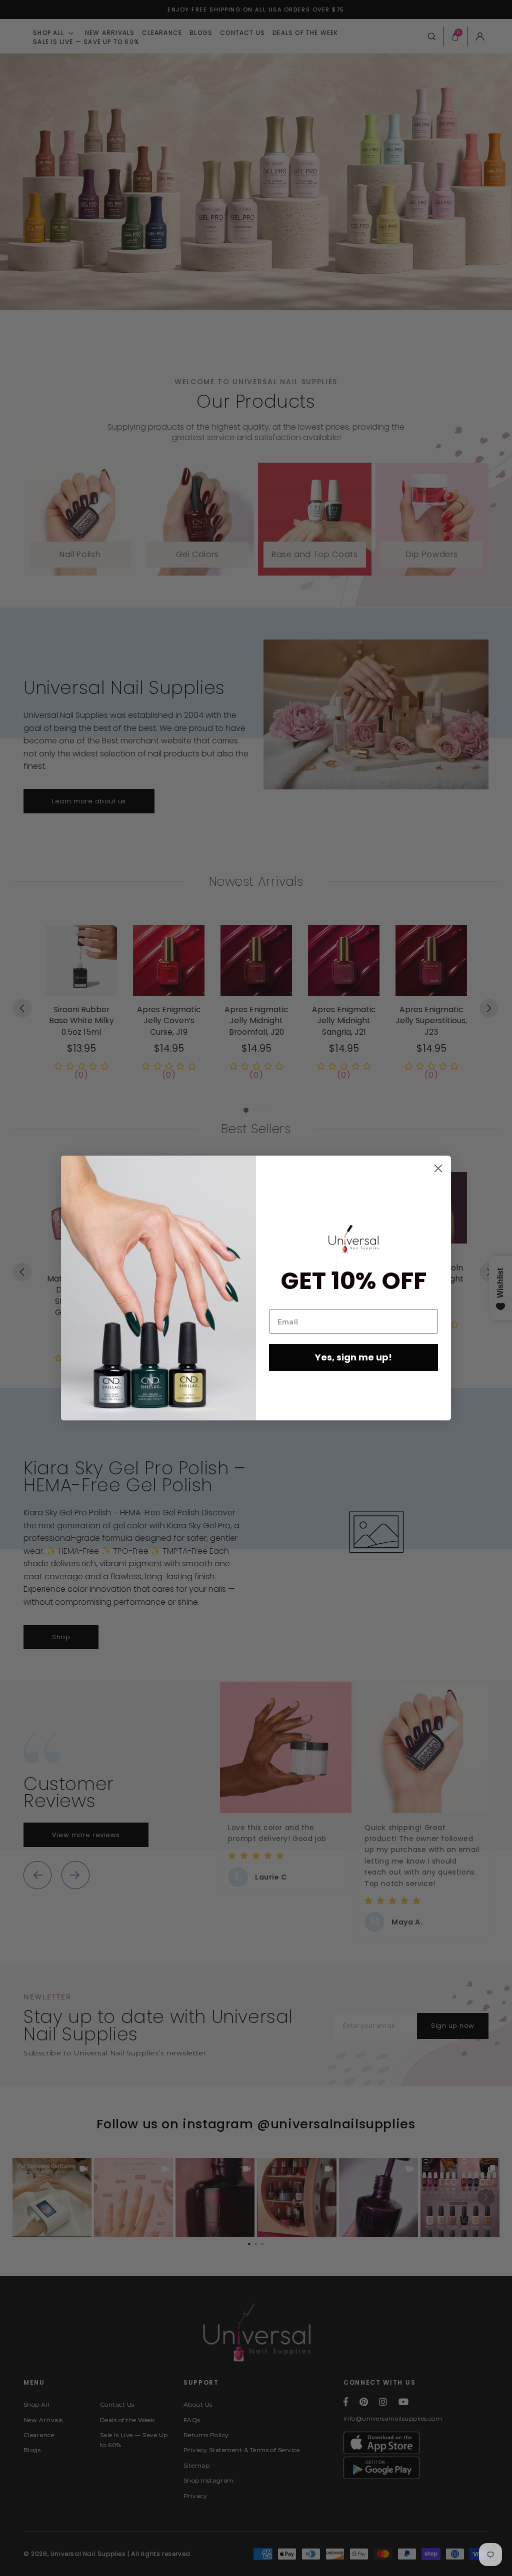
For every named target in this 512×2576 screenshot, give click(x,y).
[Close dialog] (438, 1168)
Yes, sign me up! (353, 1357)
